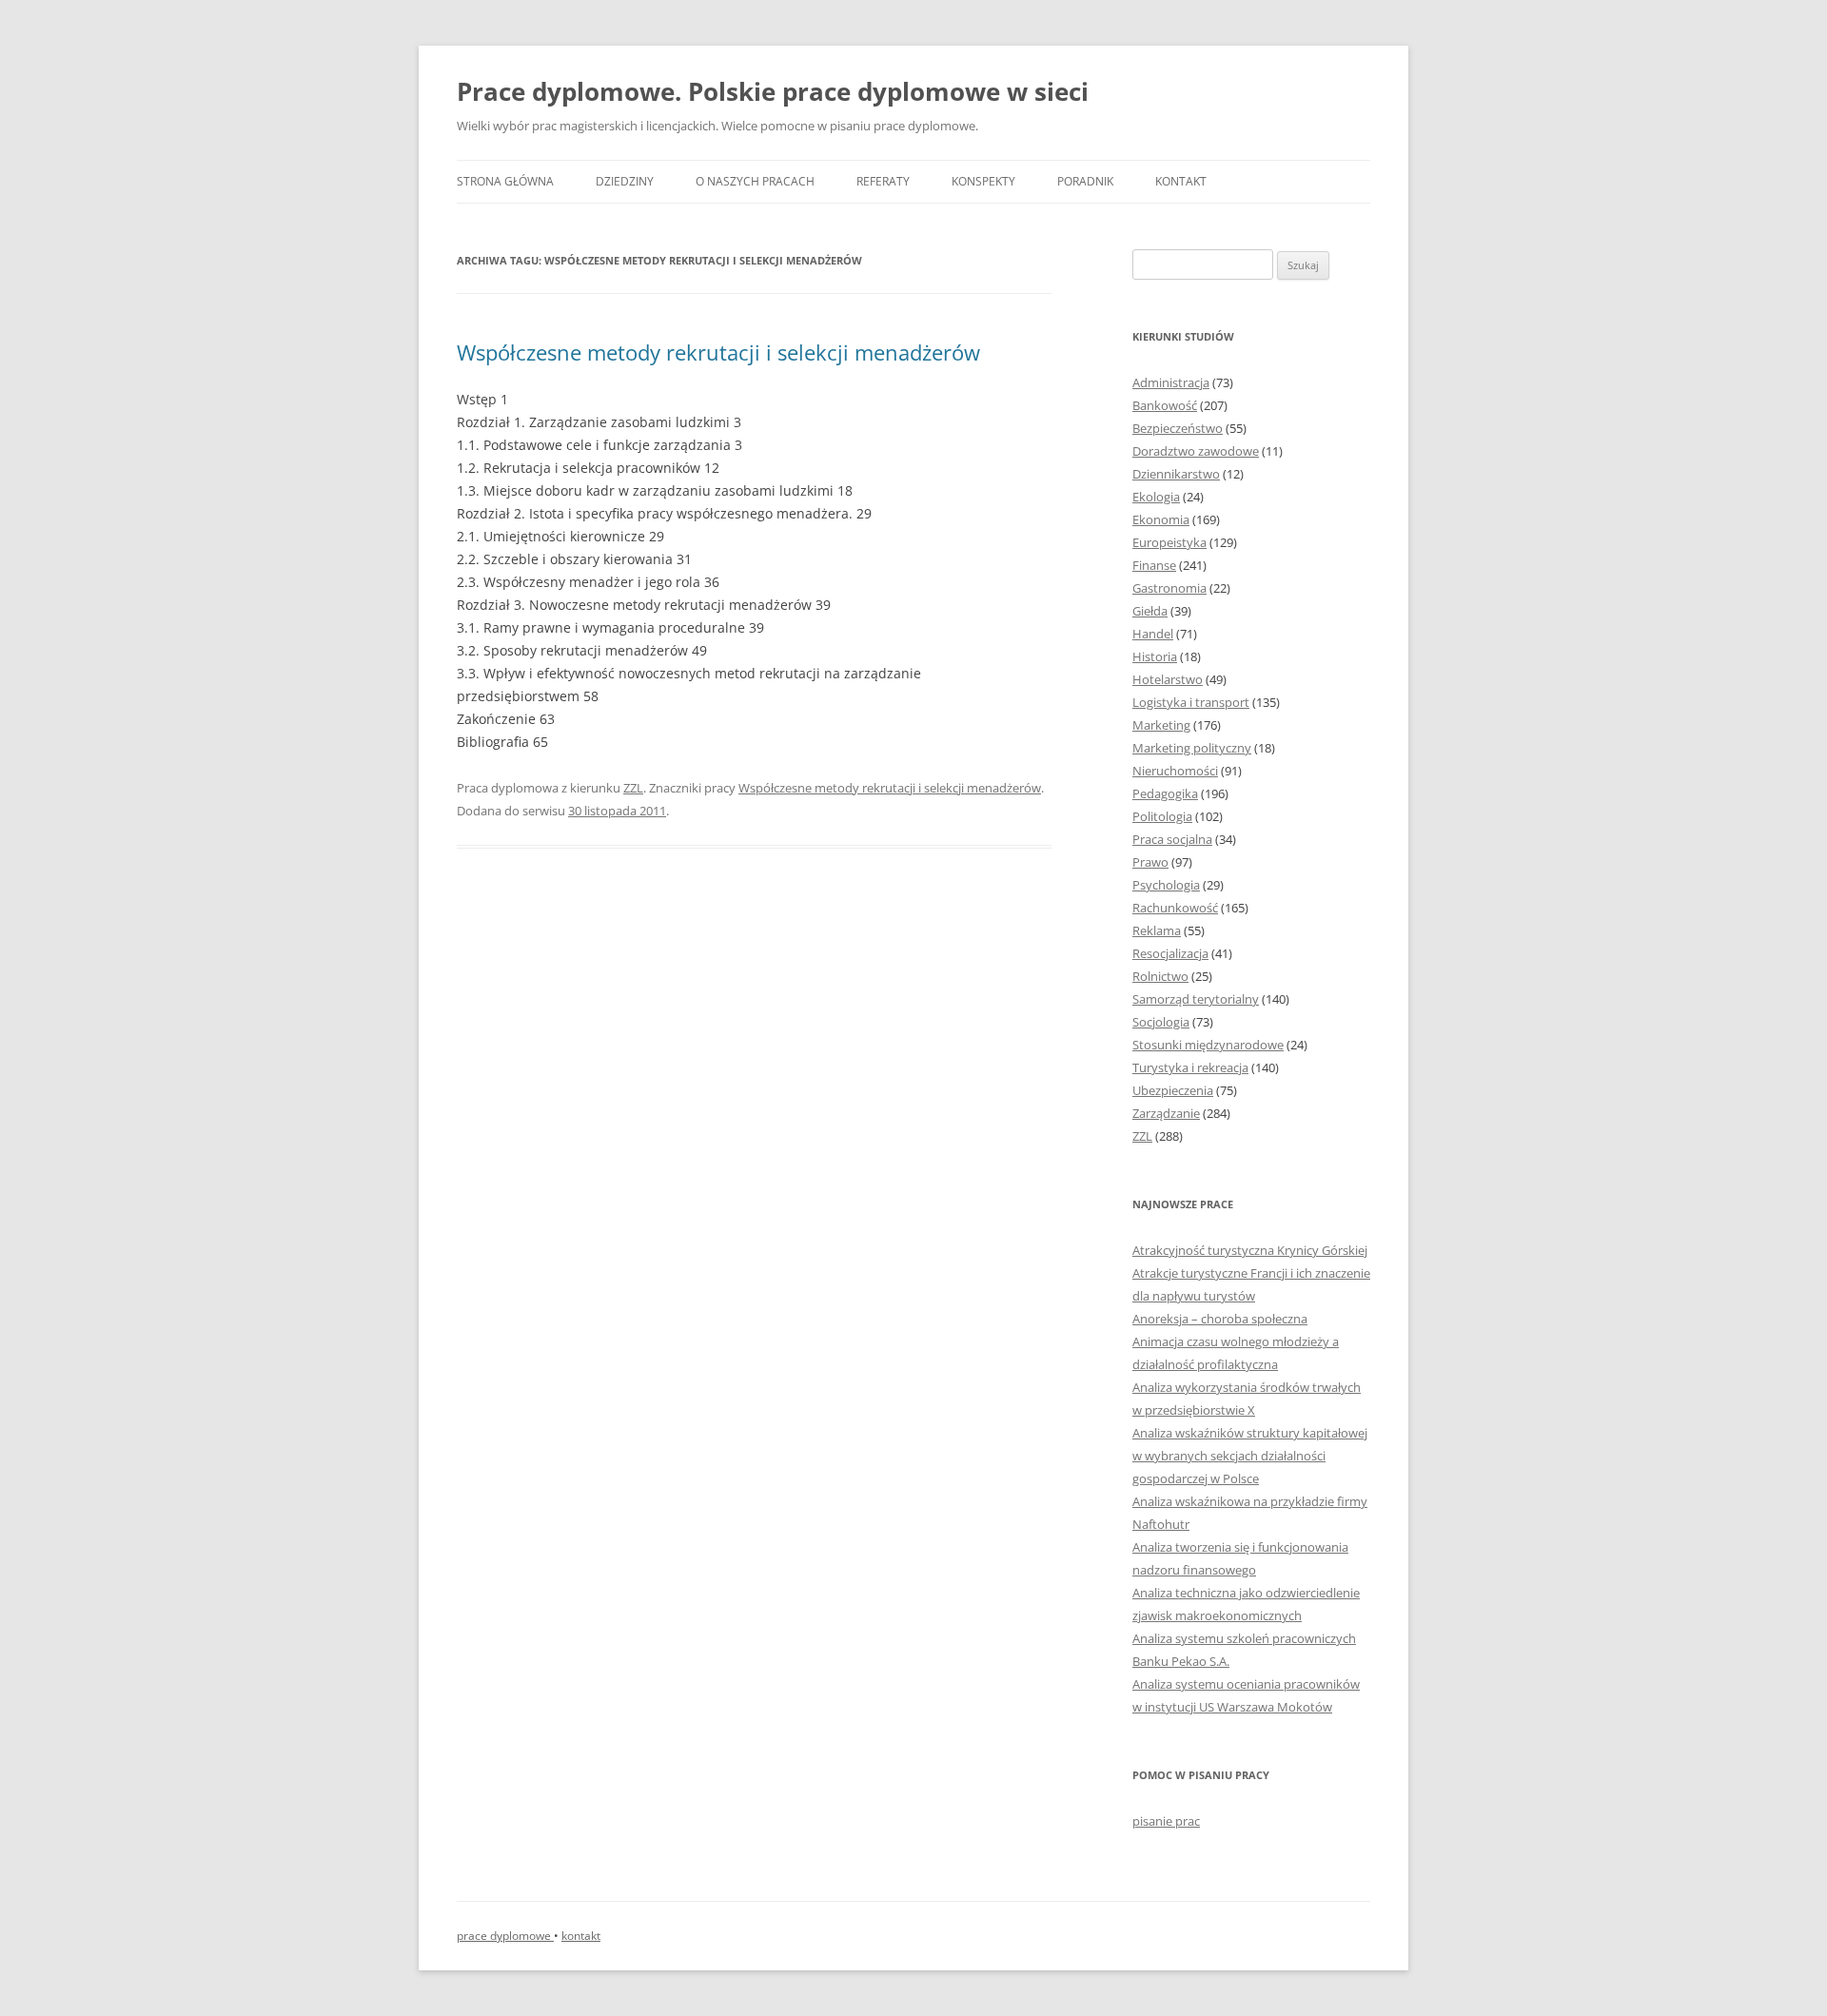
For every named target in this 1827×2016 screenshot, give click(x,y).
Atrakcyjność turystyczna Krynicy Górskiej (1250, 1250)
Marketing (1161, 725)
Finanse (1154, 565)
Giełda (1150, 611)
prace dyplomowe (505, 1936)
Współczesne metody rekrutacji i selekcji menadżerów (718, 352)
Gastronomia (1169, 588)
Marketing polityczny (1192, 748)
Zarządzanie (1166, 1113)
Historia (1155, 656)
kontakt (581, 1936)
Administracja (1171, 382)
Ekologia (1156, 497)
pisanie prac (1166, 1821)
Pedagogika (1165, 793)
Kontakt (1181, 181)
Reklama (1157, 930)
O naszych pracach (755, 181)
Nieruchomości (1175, 771)
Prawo (1150, 862)
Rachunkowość (1175, 908)
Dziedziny (625, 181)
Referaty (883, 181)
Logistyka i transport (1191, 702)
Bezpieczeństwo (1178, 428)
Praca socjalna (1172, 839)
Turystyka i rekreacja (1190, 1067)
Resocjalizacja (1170, 953)
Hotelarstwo (1168, 679)
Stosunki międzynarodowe (1208, 1045)
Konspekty (983, 181)
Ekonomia (1161, 519)
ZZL (633, 788)
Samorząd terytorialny (1196, 999)
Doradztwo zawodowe (1196, 451)
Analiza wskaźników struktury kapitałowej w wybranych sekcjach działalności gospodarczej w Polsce (1250, 1456)
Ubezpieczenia (1173, 1090)
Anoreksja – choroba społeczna (1220, 1319)
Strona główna (505, 181)
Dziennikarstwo (1176, 474)
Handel (1153, 634)
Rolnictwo (1160, 976)
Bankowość (1165, 405)
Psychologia (1166, 885)
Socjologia (1161, 1022)
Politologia (1162, 816)
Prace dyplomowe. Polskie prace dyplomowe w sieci (773, 91)
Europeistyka (1169, 542)
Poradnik (1085, 181)
